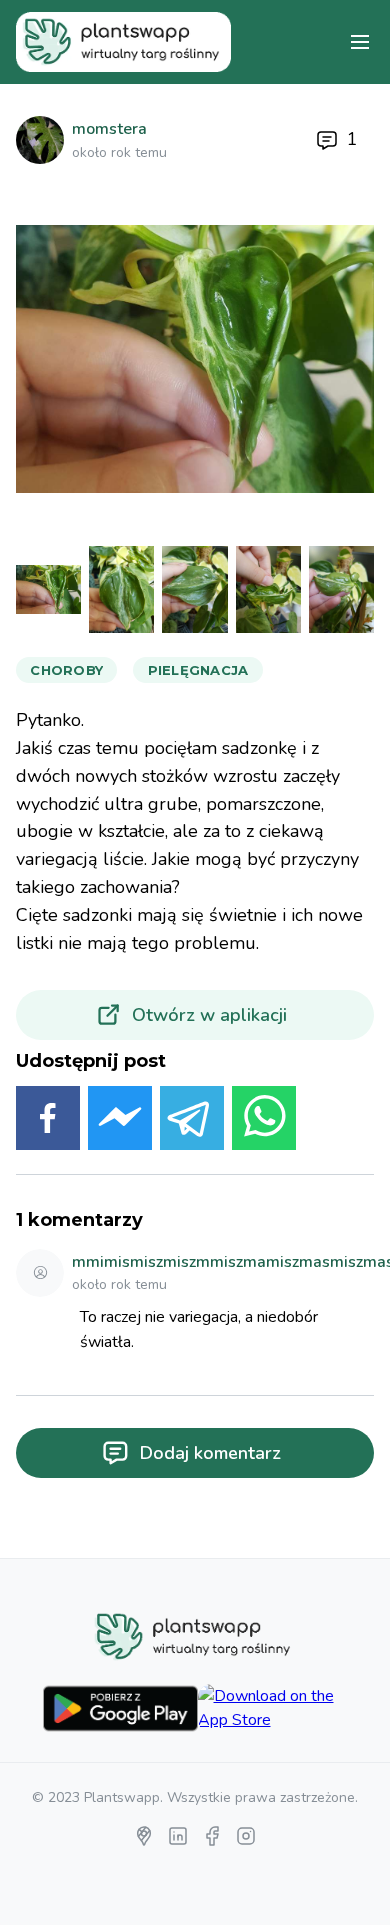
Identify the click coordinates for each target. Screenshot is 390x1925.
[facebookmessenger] (120, 1122)
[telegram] (192, 1122)
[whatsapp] (264, 1122)
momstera (109, 129)
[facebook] (48, 1122)
